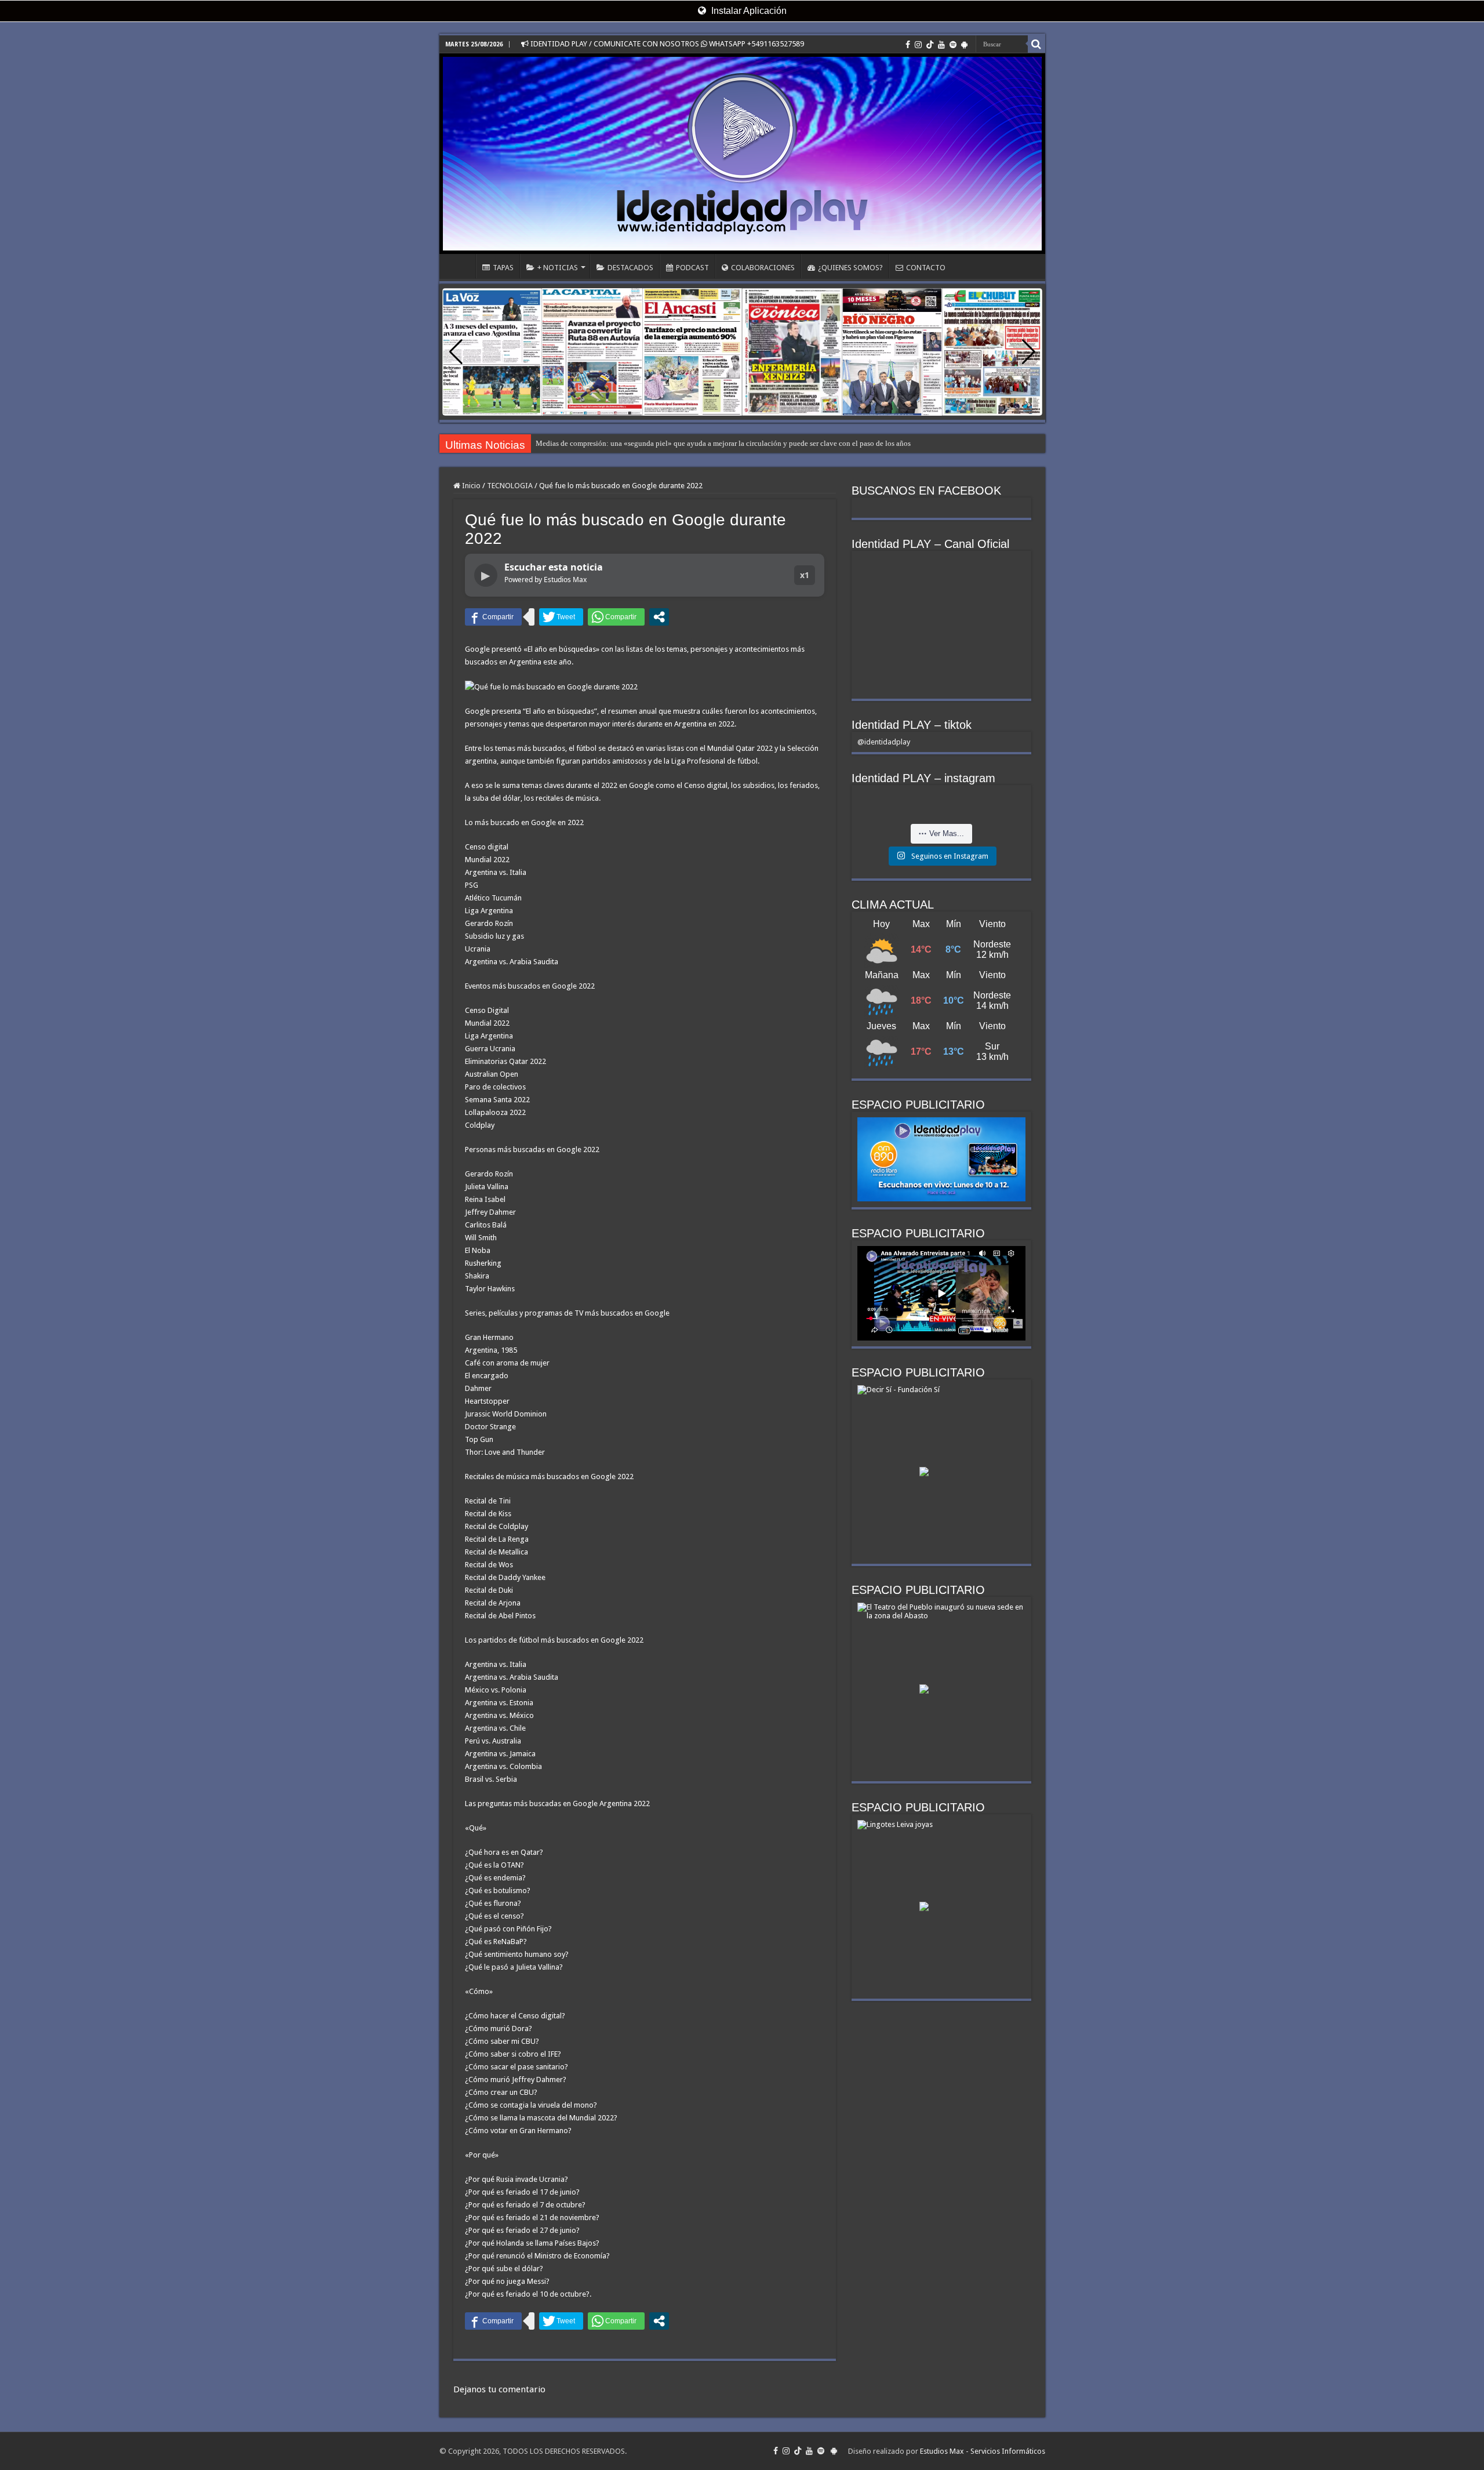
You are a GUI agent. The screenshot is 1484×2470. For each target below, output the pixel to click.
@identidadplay (884, 742)
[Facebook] (908, 45)
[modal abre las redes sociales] (659, 617)
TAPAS (503, 268)
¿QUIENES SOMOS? (850, 268)
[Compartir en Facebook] (493, 617)
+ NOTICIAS (558, 268)
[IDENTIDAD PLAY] (742, 154)
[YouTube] (941, 45)
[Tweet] (561, 617)
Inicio (470, 486)
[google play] (964, 45)
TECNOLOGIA (510, 486)
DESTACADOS (630, 268)
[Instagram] (918, 45)
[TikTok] (930, 45)
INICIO (460, 266)
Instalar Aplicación (748, 11)
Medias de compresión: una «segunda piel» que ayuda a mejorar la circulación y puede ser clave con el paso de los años (723, 443)
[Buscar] (1036, 44)
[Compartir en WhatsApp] (616, 617)
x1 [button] (805, 575)
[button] (1029, 352)
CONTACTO (926, 268)
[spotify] (953, 45)
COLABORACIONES (763, 268)
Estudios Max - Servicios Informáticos (983, 2451)
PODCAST (692, 268)
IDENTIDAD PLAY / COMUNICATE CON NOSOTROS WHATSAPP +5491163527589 (666, 44)
